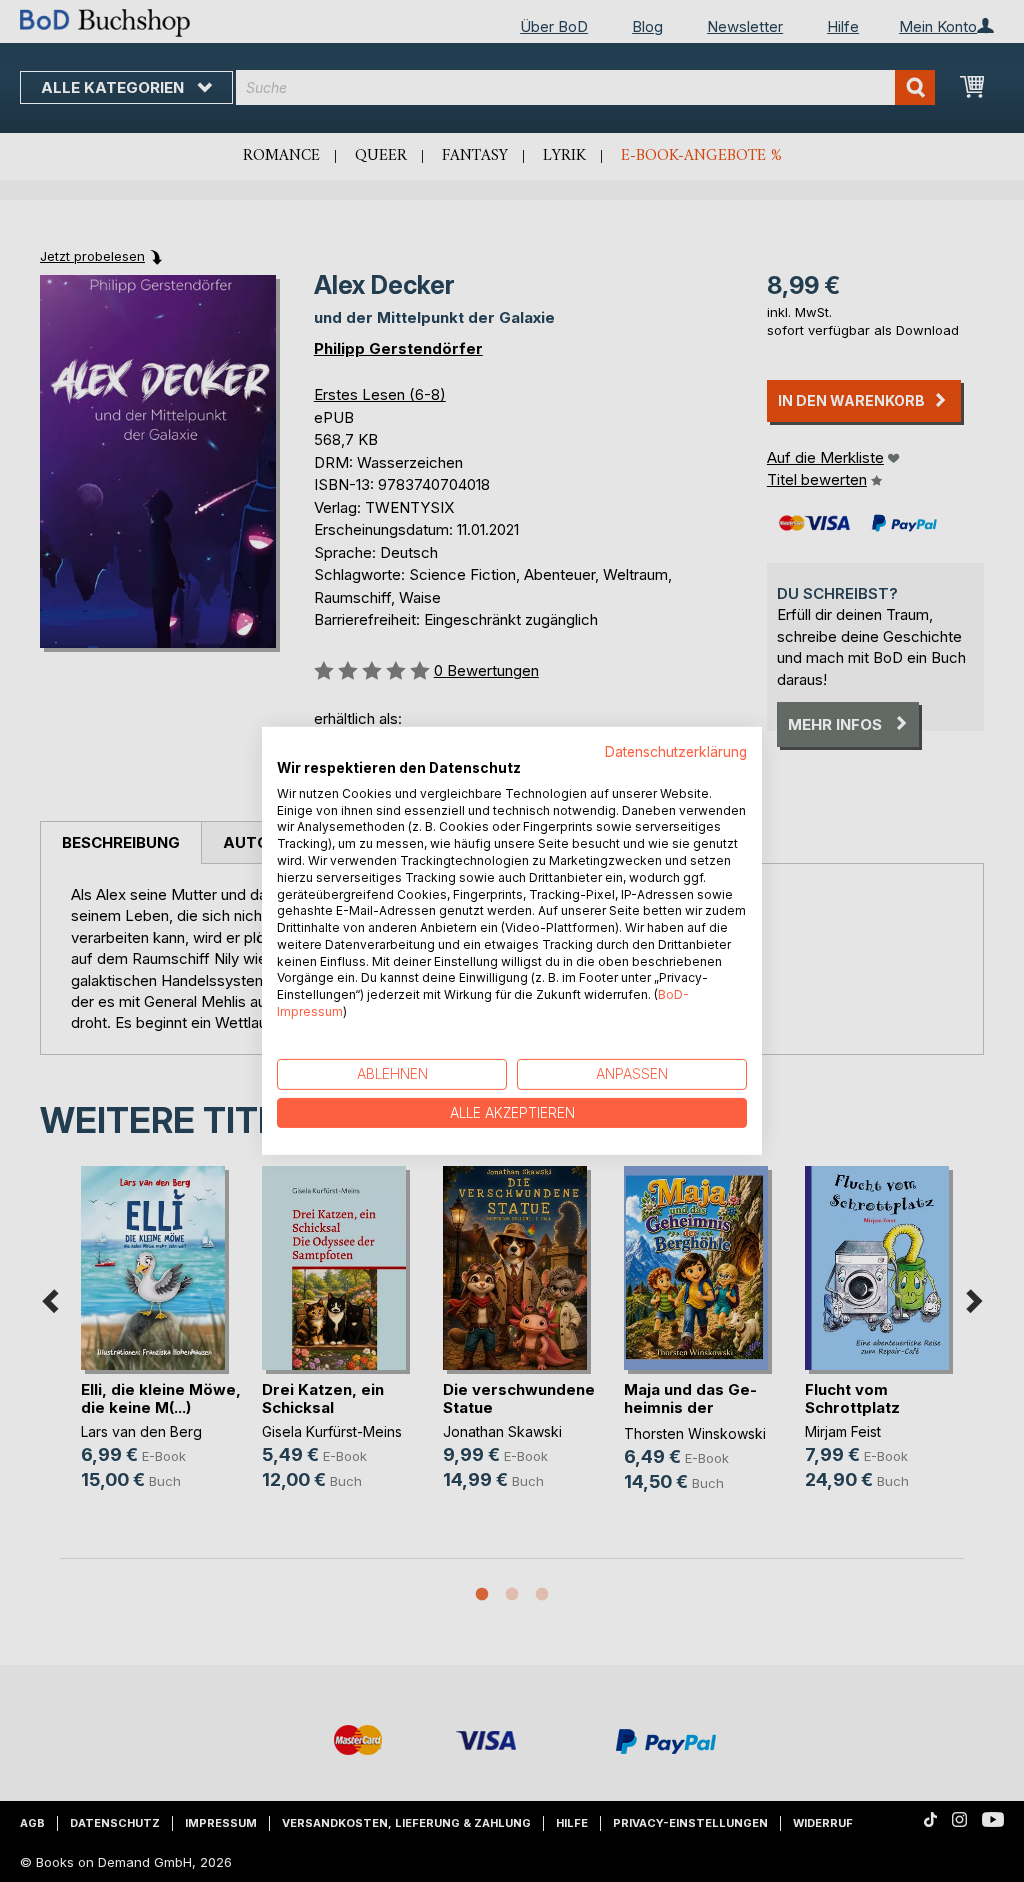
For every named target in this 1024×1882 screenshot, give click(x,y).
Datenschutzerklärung (676, 752)
